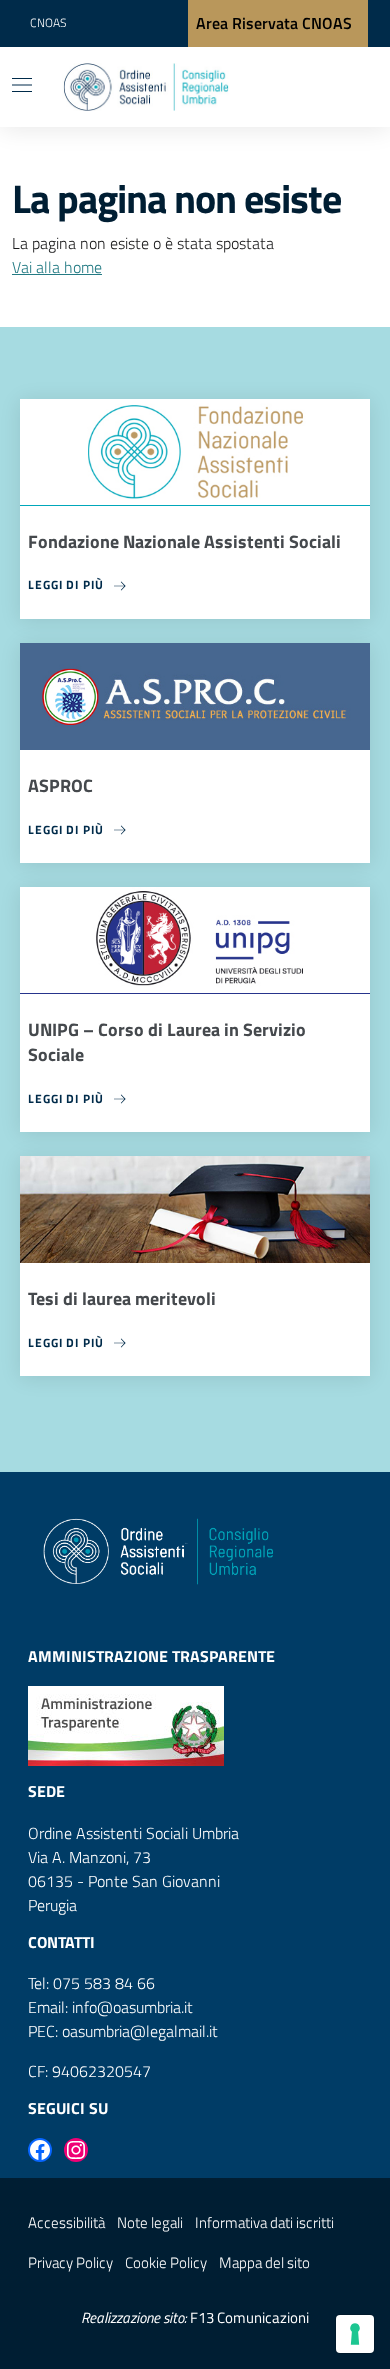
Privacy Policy (70, 2262)
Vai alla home (57, 267)
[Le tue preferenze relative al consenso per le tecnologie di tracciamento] (355, 2334)
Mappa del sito (264, 2262)
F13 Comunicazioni (249, 2317)
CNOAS (48, 22)
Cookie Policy (166, 2262)
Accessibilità (66, 2222)
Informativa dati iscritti (264, 2222)
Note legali (150, 2222)
